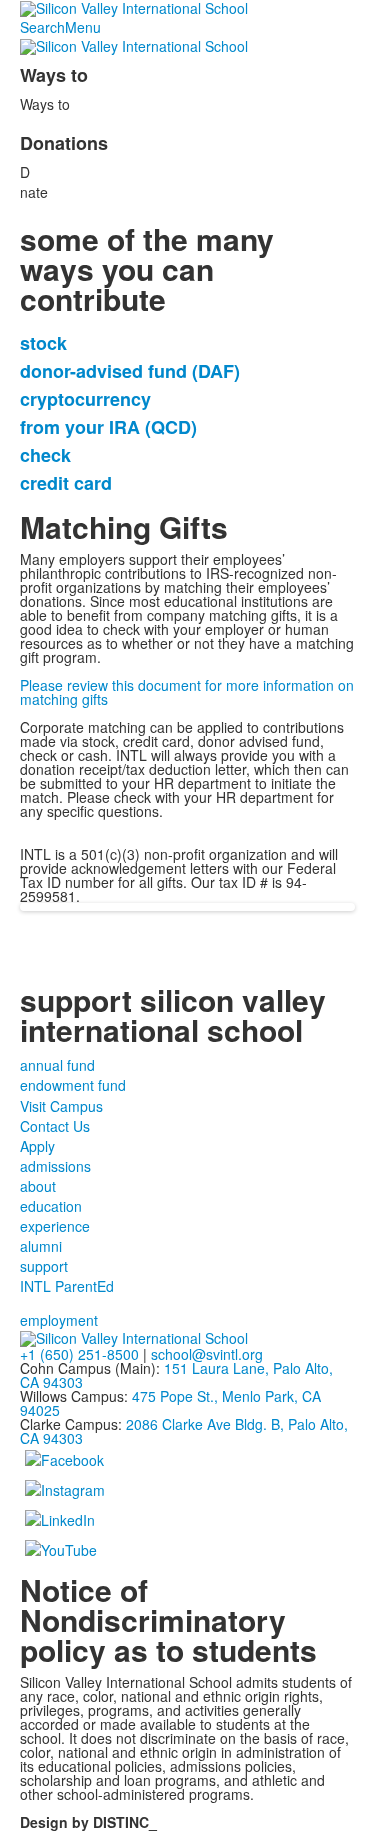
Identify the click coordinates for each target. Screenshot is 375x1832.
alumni (41, 1246)
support (44, 1266)
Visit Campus (61, 1106)
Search (42, 27)
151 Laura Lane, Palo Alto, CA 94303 (176, 1375)
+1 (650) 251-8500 (79, 1354)
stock (43, 343)
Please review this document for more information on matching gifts (187, 692)
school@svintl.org (207, 1354)
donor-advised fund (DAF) (130, 371)
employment (59, 1320)
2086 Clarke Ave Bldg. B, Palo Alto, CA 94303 (184, 1431)
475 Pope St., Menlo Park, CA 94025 (170, 1403)
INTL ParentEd (67, 1286)
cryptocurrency (85, 399)
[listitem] (187, 776)
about (38, 1186)
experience (55, 1226)
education (51, 1206)
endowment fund (73, 1085)
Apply (37, 1146)
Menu (83, 27)
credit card (66, 483)
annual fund (57, 1065)
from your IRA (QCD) (108, 427)
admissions (55, 1166)
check (45, 455)
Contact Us (55, 1126)
